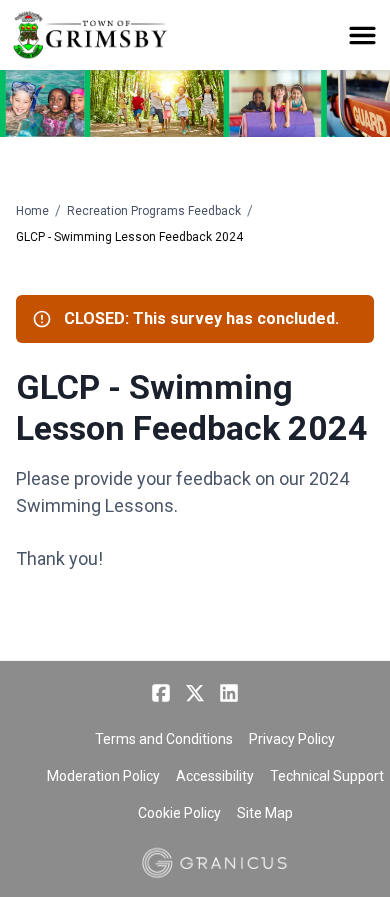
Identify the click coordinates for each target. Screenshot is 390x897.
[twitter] (195, 693)
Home (32, 211)
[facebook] (161, 693)
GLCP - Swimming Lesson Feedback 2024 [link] (129, 237)
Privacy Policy (292, 739)
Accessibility (215, 776)
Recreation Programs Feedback (154, 211)
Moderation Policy (103, 776)
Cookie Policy (179, 813)
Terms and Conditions (164, 739)
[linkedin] (229, 693)
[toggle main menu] (362, 35)
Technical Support (327, 776)
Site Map (265, 813)
